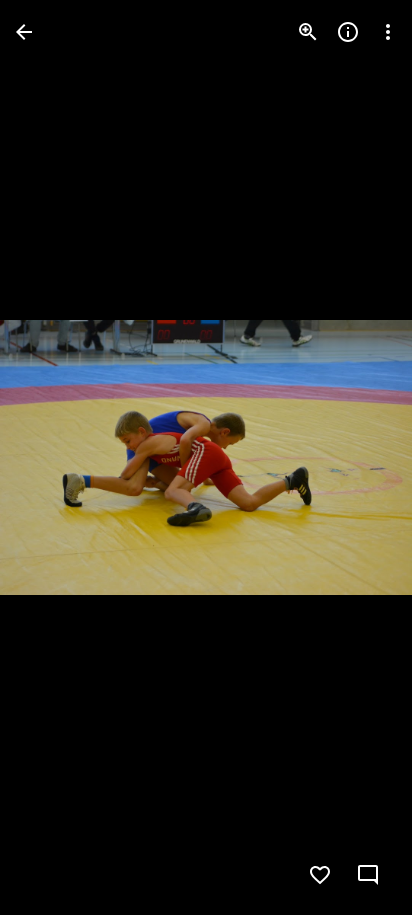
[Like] (320, 875)
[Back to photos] (24, 32)
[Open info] (348, 32)
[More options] (388, 32)
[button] (56, 458)
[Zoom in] (308, 32)
